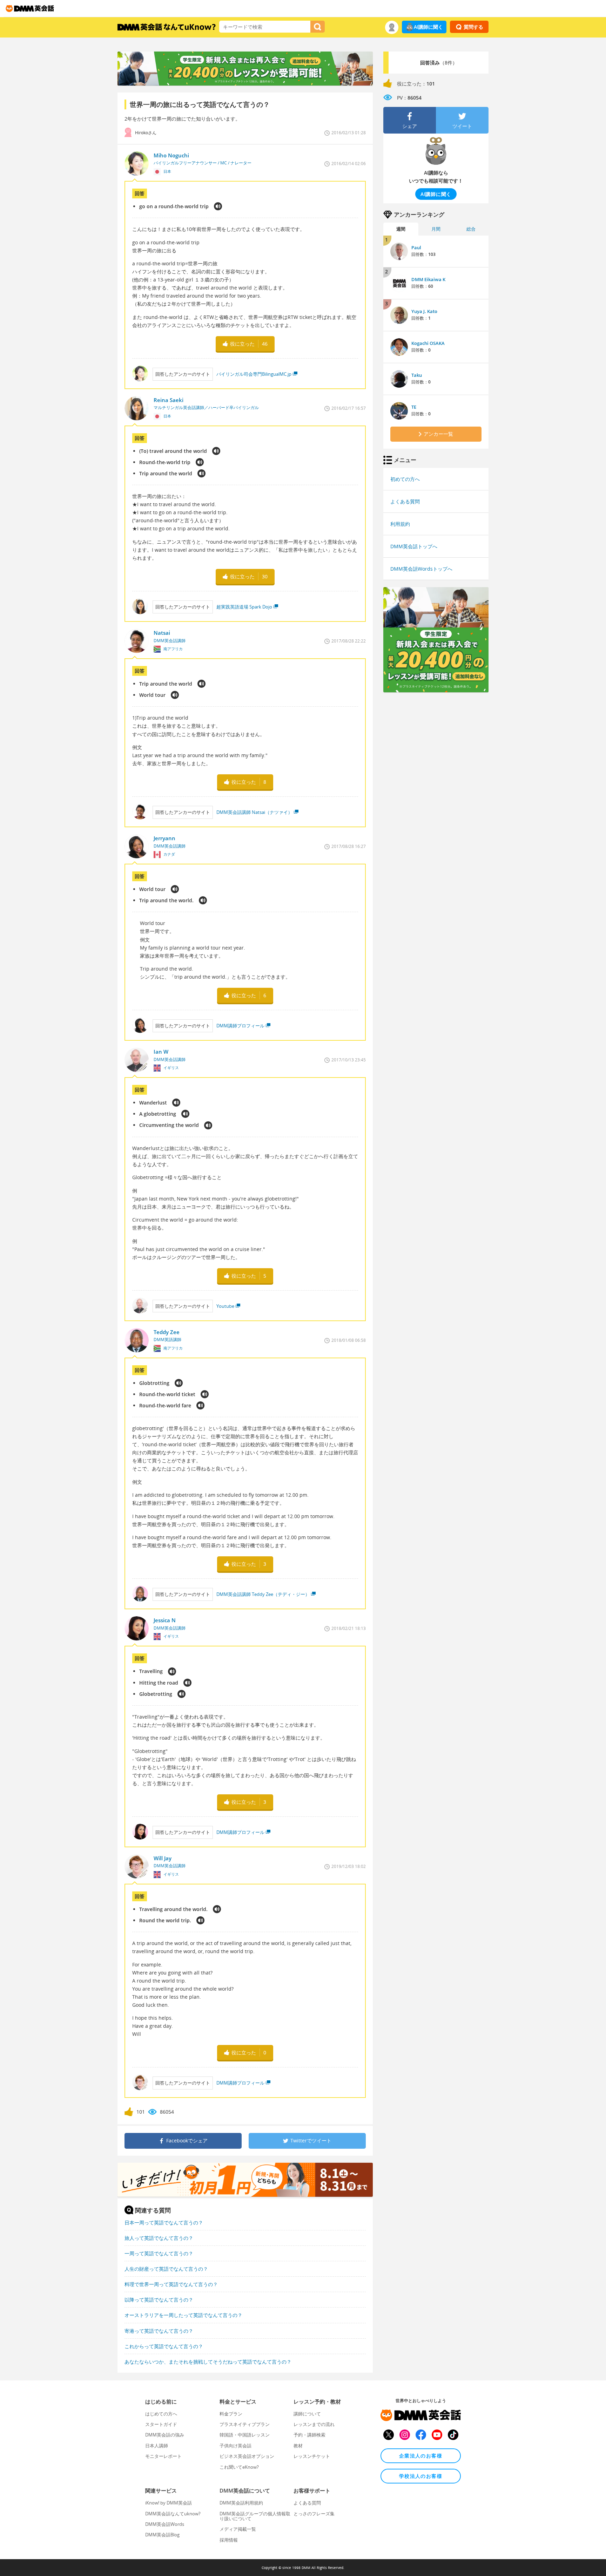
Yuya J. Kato (424, 311)
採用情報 (229, 2540)
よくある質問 (405, 501)
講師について (307, 2414)
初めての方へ (405, 479)
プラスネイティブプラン (245, 2424)
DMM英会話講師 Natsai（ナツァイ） (254, 812)
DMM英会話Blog (162, 2535)
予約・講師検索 (309, 2435)
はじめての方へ (161, 2414)
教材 (298, 2446)
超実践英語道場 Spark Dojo (244, 607)
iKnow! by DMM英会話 (169, 2503)
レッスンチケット (312, 2456)
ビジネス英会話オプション (247, 2456)
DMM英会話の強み (165, 2435)
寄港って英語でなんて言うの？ (159, 2331)
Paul (416, 247)
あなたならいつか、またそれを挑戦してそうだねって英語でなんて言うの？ (208, 2362)
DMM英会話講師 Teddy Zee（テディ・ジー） (263, 1594)
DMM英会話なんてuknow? (173, 2514)
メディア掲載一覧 (238, 2529)
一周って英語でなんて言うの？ (159, 2253)
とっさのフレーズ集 (314, 2514)
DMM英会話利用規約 (241, 2503)
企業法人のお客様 (421, 2456)
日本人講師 (157, 2446)
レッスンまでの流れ (314, 2424)
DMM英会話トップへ (414, 546)
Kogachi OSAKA (428, 343)
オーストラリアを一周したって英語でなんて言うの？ (183, 2315)
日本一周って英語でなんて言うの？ (164, 2222)
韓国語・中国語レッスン (245, 2435)
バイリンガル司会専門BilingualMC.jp (254, 374)
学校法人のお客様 (421, 2476)
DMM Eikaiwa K (428, 279)
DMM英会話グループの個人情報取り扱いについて (255, 2516)
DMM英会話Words (165, 2524)
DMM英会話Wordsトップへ (421, 569)
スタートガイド (161, 2424)
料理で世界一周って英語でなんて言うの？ (171, 2284)
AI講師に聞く (428, 27)
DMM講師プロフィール (240, 1026)
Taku (417, 375)
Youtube (225, 1306)
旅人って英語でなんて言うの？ (159, 2238)
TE (414, 407)
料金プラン (231, 2414)
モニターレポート (163, 2456)
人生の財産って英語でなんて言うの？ (166, 2269)
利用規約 (400, 524)
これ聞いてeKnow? (239, 2467)
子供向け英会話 (235, 2446)
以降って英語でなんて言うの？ (159, 2300)
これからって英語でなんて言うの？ (164, 2346)
